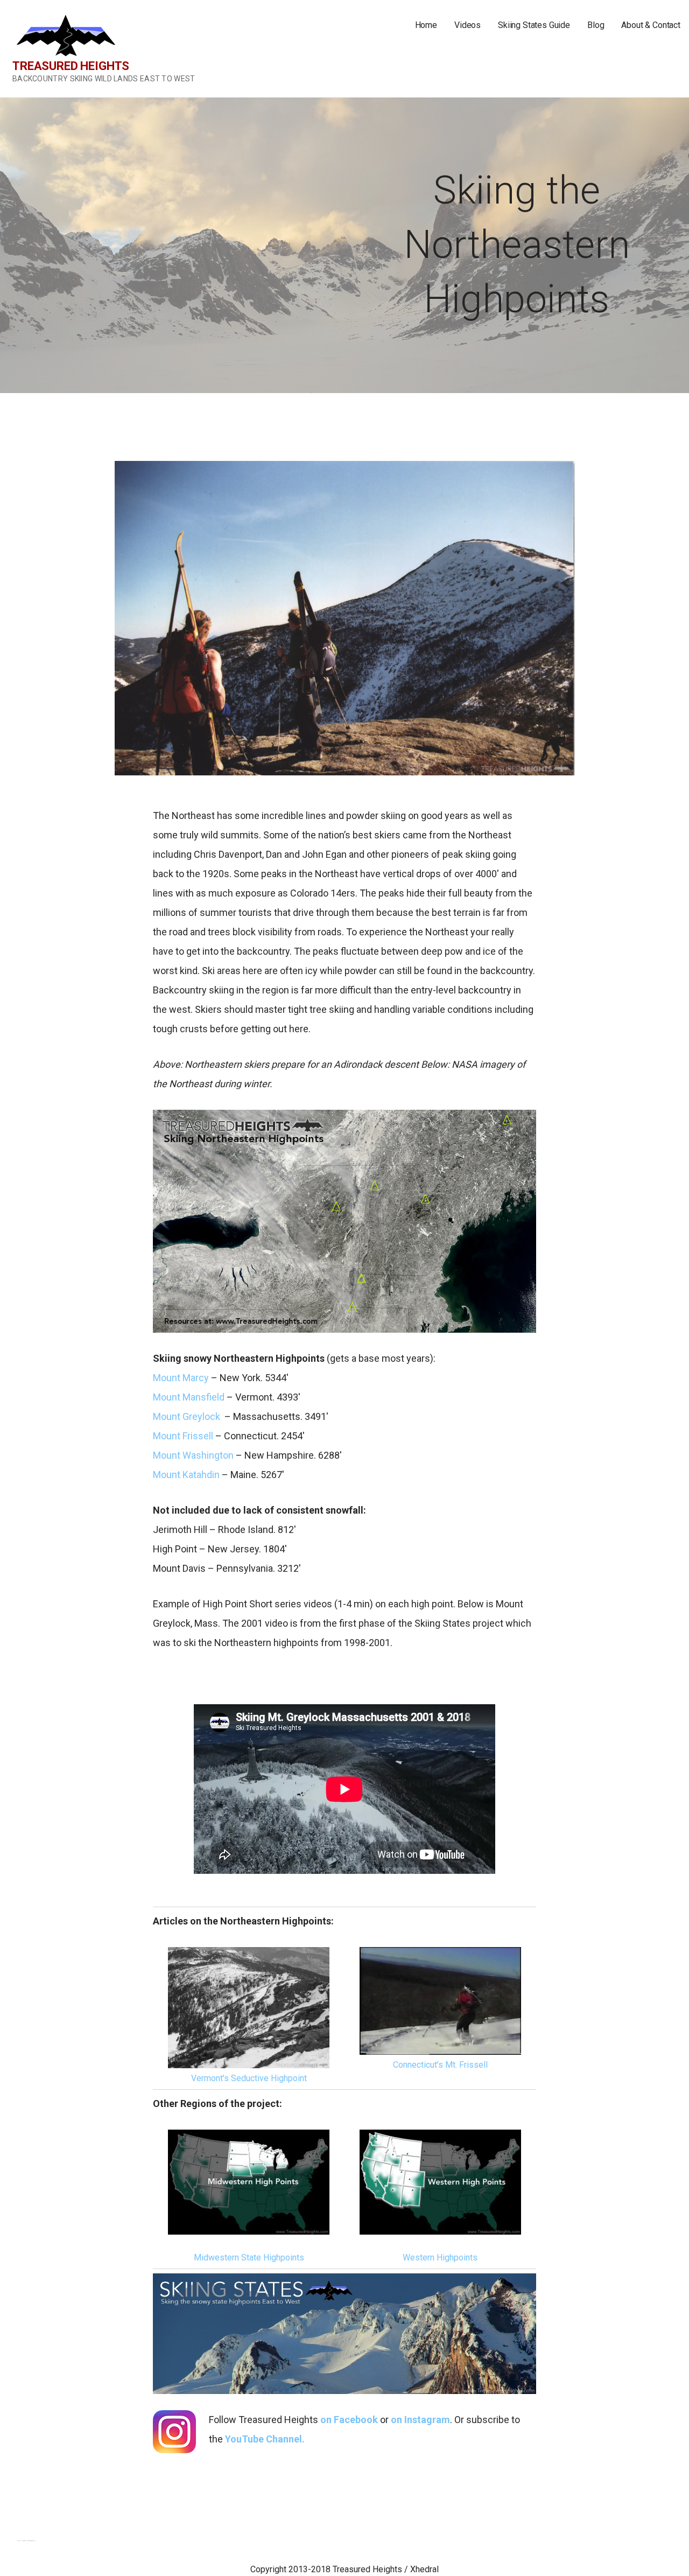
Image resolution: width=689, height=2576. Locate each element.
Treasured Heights (71, 66)
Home (426, 25)
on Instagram (420, 2420)
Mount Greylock (187, 1416)
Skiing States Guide (534, 25)
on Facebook (349, 2420)
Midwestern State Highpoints (249, 2257)
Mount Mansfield (189, 1397)
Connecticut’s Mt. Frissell (440, 2065)
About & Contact (651, 25)
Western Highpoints (440, 2257)
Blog (596, 25)
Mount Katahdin (186, 1475)
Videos (467, 25)
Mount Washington (193, 1455)
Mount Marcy (181, 1378)
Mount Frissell (183, 1436)
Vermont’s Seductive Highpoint (249, 2078)
